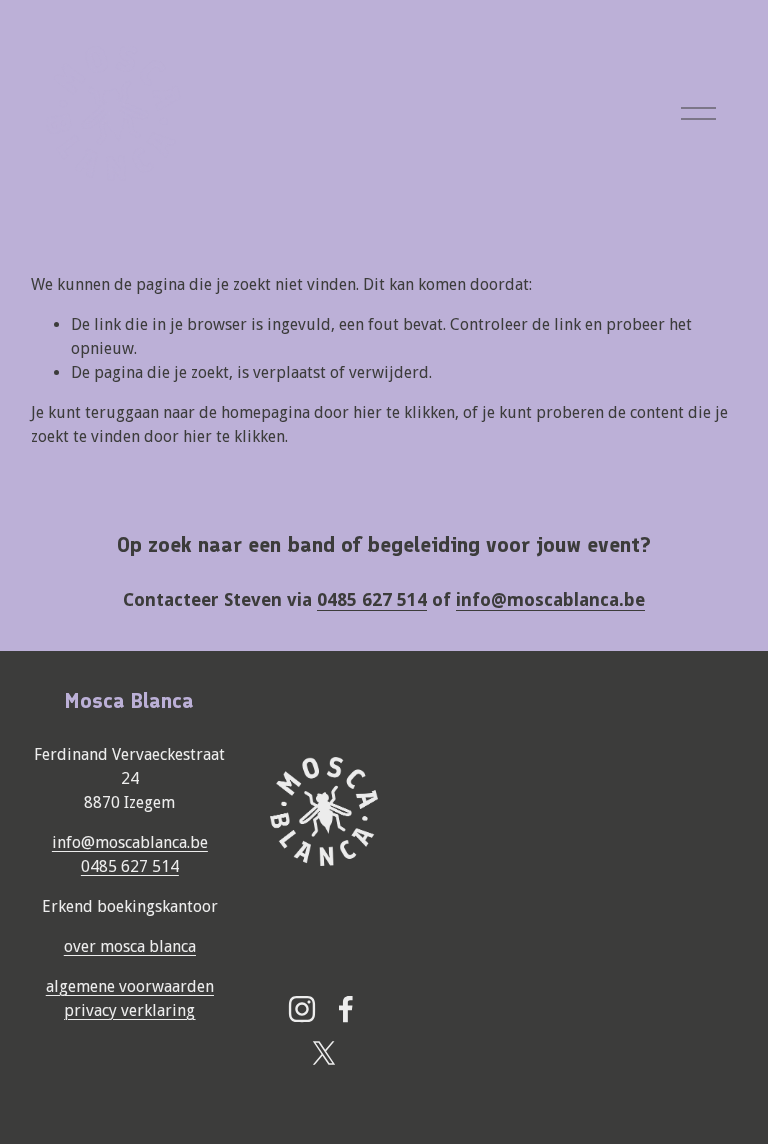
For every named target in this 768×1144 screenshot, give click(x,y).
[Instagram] (302, 1009)
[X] (324, 1053)
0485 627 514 (130, 866)
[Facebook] (346, 1009)
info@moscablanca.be (130, 842)
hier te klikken (404, 412)
